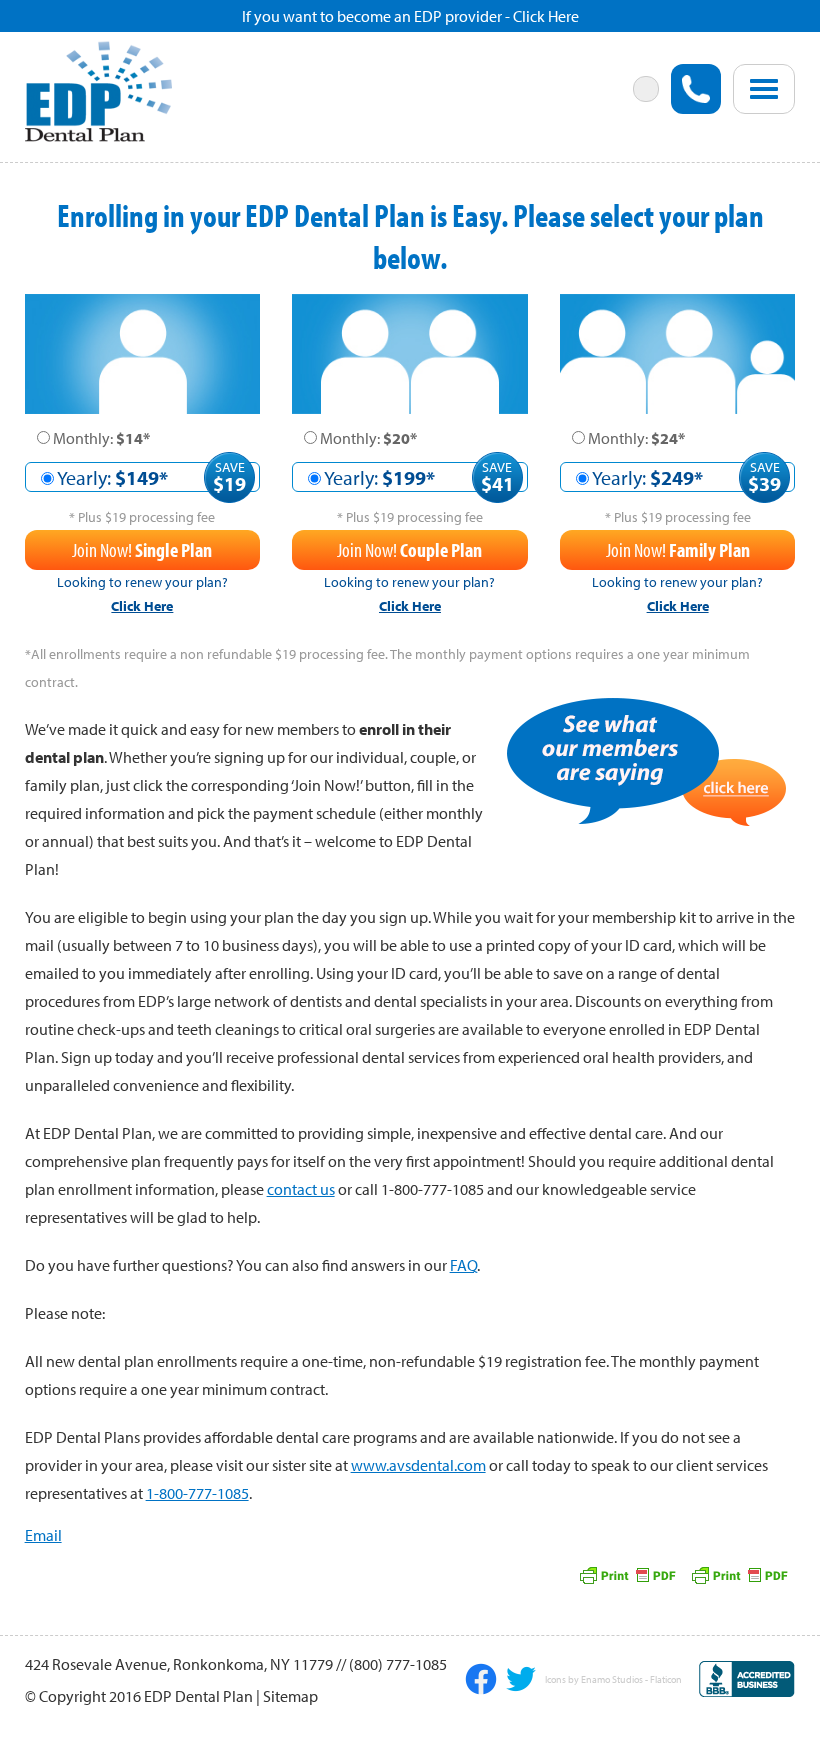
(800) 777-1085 (398, 1664)
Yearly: (112, 477)
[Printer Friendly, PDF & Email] (739, 1573)
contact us (301, 1189)
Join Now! (142, 549)
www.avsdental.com (418, 1465)
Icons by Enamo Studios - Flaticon (613, 1680)
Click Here (142, 606)
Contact (508, 173)
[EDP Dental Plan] (99, 89)
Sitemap (290, 1696)
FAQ (463, 1265)
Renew (83, 185)
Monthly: (101, 438)
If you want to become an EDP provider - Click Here (410, 16)
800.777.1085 (696, 89)
